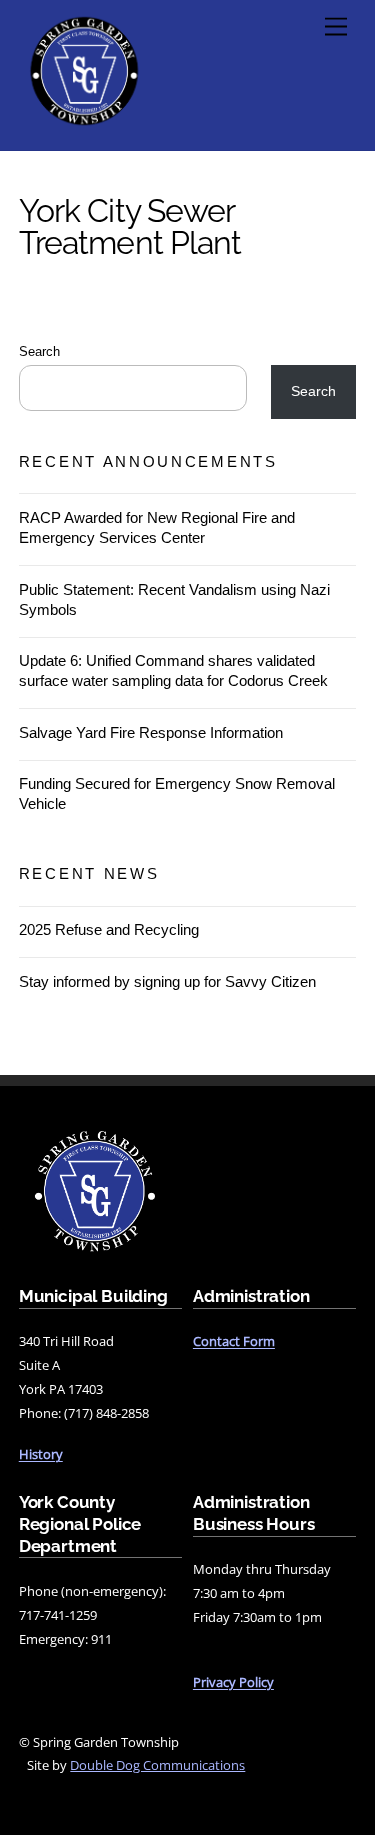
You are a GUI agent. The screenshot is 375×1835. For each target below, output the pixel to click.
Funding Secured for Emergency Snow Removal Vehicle (177, 793)
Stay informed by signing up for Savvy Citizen (167, 981)
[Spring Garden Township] (84, 125)
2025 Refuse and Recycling (109, 929)
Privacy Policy (233, 1682)
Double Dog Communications (157, 1765)
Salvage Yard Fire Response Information (151, 732)
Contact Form (234, 1341)
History (41, 1454)
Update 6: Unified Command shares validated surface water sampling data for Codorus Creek (173, 670)
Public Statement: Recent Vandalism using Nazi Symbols (174, 599)
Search (39, 351)
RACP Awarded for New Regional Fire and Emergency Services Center (157, 527)
